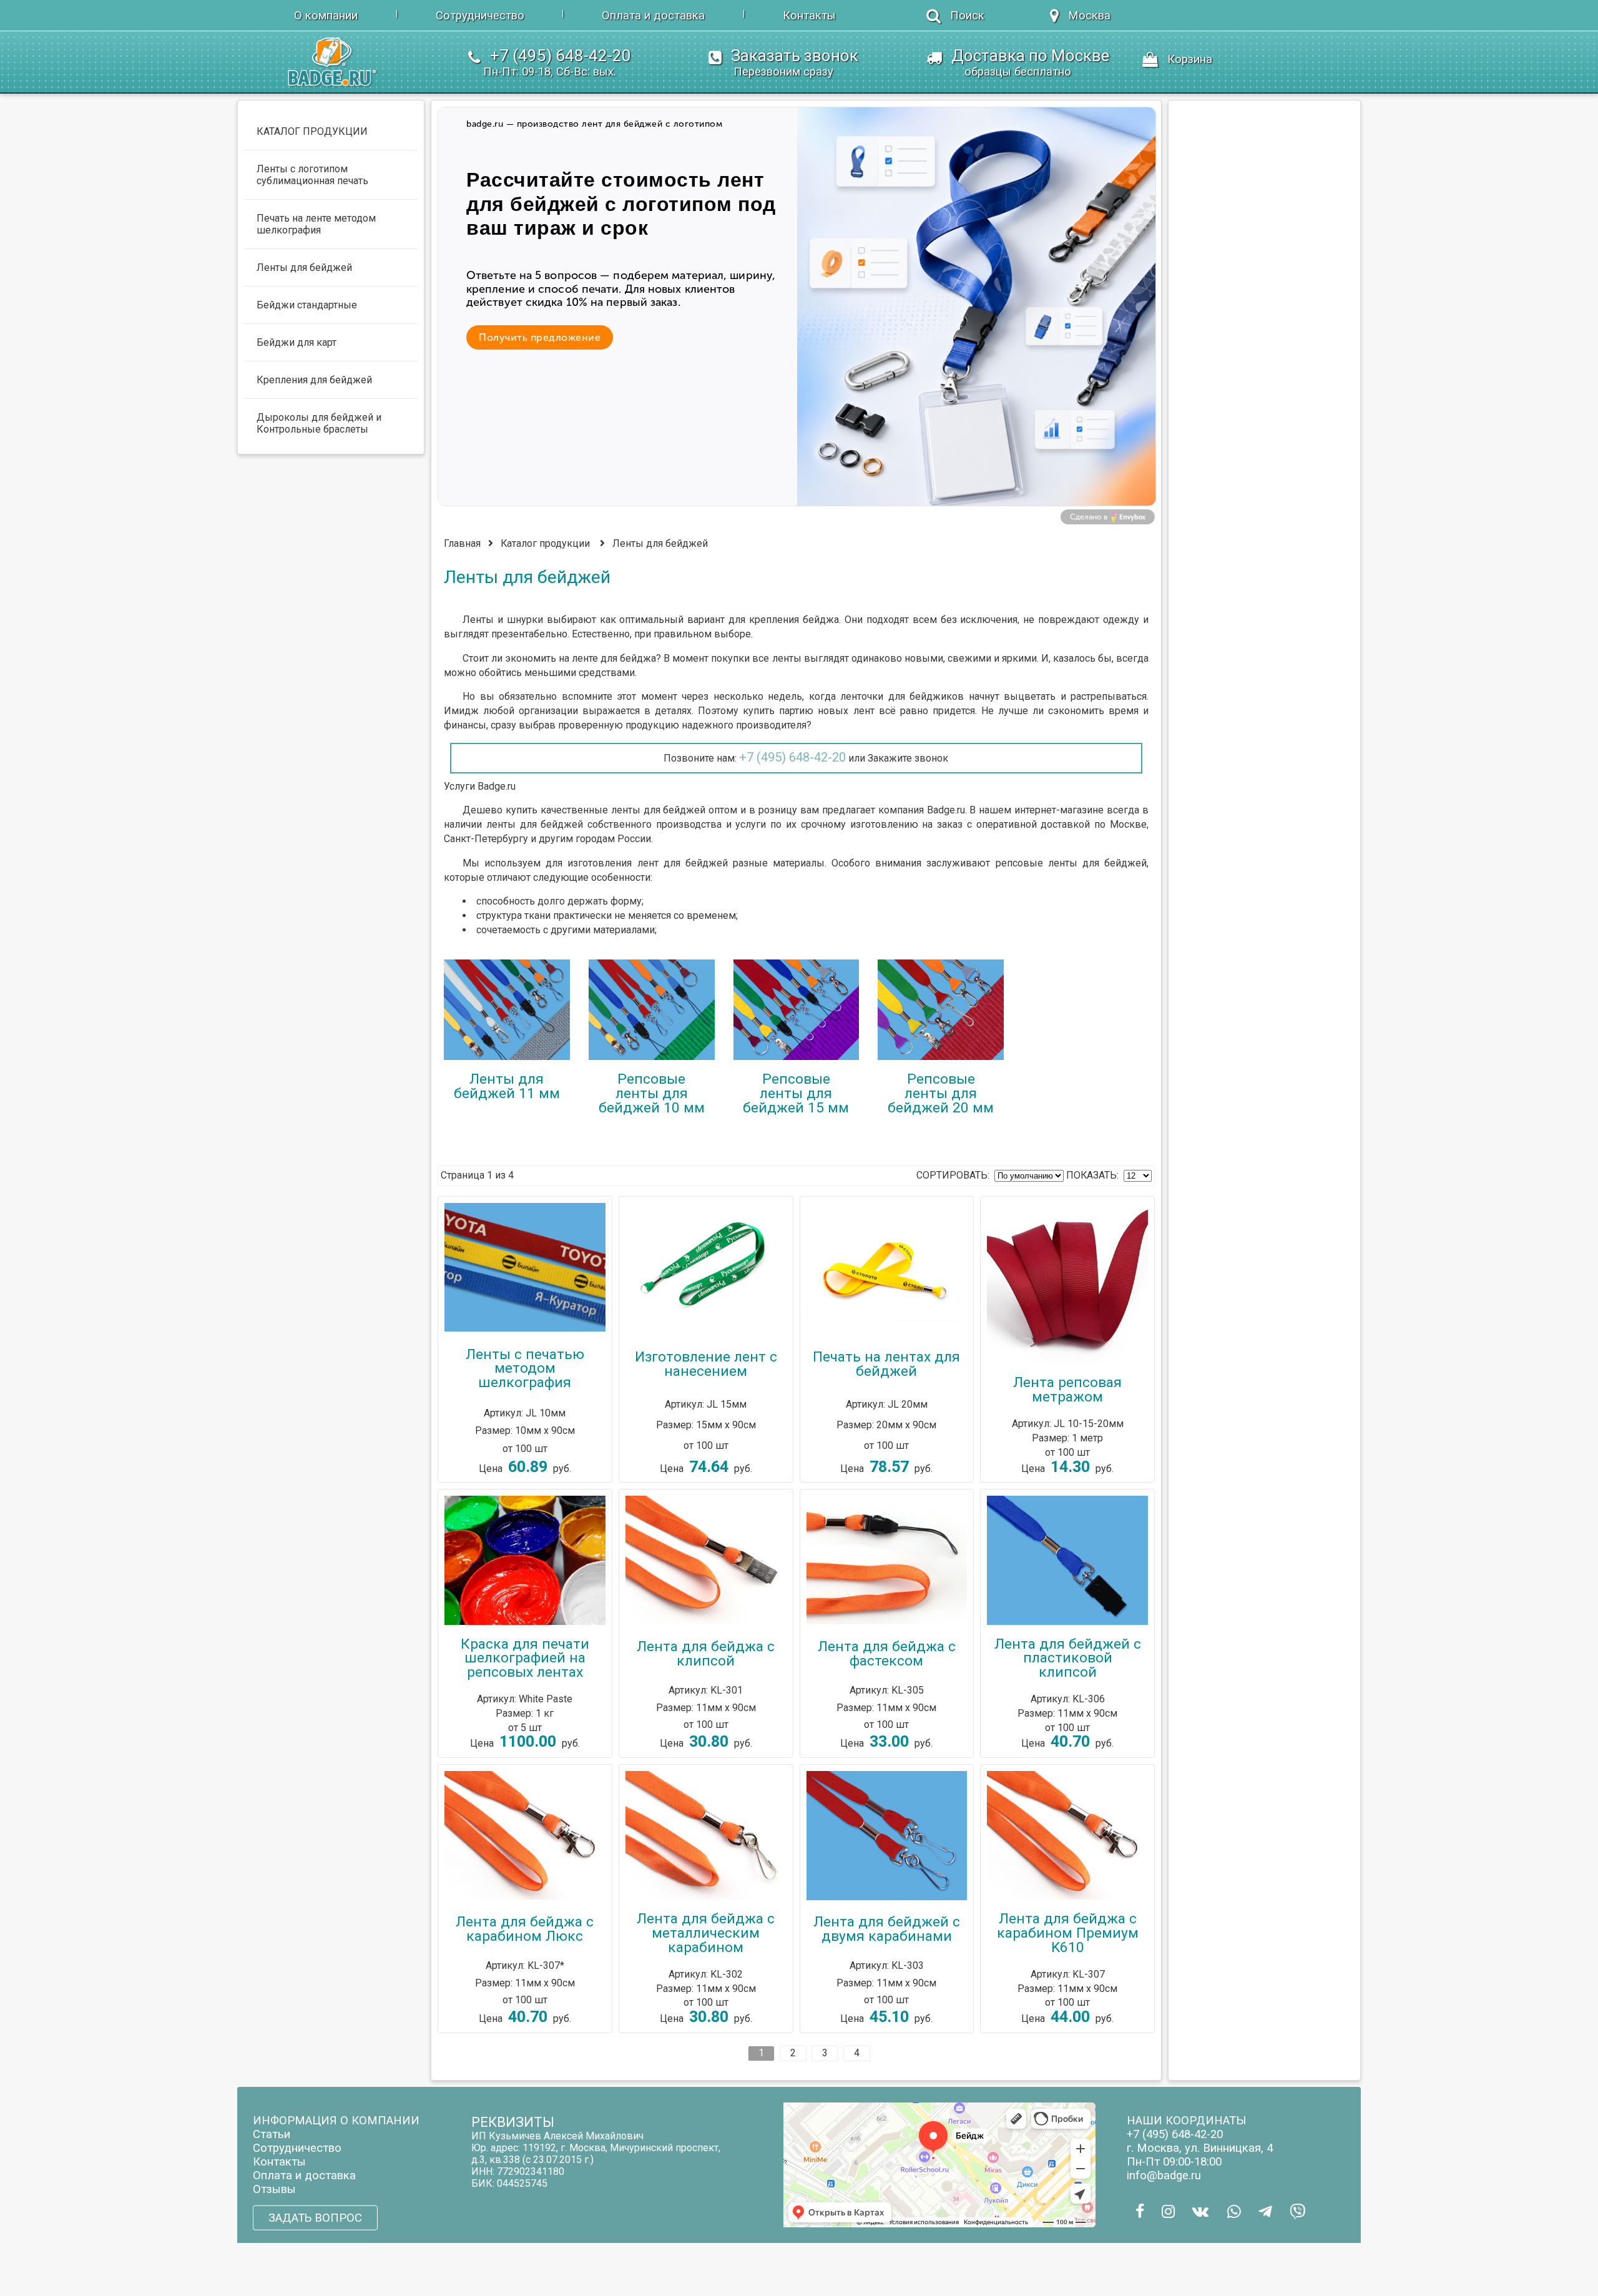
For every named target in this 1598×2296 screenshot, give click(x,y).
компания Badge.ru (922, 810)
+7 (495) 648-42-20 (792, 757)
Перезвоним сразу (783, 72)
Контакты (809, 16)
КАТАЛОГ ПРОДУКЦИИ (312, 131)
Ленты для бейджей (660, 543)
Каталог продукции (545, 543)
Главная (462, 543)
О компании (326, 16)
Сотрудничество (480, 16)
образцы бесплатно (1018, 72)
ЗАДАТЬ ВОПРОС (315, 2218)
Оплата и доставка (653, 16)
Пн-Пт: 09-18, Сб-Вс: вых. (550, 72)
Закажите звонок (908, 758)
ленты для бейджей (659, 810)
